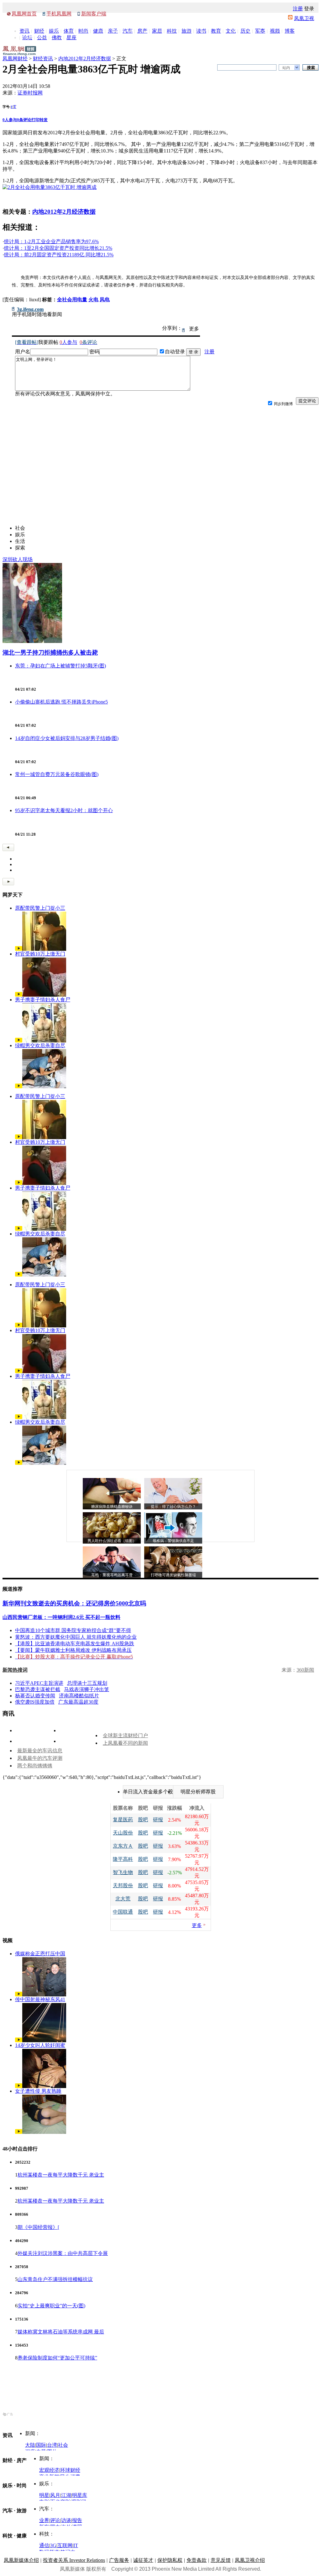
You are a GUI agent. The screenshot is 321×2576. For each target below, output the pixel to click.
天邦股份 (123, 1885)
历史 (245, 31)
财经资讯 (43, 59)
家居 (157, 31)
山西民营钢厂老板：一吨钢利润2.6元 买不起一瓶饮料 (61, 1617)
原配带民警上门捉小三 (40, 908)
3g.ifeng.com (30, 309)
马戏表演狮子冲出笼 (87, 1689)
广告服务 (119, 2560)
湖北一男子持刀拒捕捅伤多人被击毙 (50, 653)
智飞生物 (123, 1872)
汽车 (128, 31)
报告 (77, 2520)
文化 (231, 31)
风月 (55, 2495)
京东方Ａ (123, 1846)
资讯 (24, 31)
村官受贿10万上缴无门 (40, 954)
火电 (93, 300)
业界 (44, 2520)
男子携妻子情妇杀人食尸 (43, 1000)
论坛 (27, 37)
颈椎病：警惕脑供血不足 (173, 1541)
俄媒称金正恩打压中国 (40, 1954)
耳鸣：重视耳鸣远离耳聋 (112, 1575)
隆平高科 (123, 1859)
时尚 (83, 31)
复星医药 (123, 1820)
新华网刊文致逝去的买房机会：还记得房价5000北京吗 (74, 1603)
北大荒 (123, 1899)
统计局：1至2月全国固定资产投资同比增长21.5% (58, 248)
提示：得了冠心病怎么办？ (173, 1507)
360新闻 (305, 1670)
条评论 (24, 120)
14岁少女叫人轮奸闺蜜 (40, 2045)
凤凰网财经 (15, 59)
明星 (44, 2495)
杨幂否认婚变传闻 (35, 1696)
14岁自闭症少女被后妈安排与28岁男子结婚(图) (67, 738)
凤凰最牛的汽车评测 (40, 1758)
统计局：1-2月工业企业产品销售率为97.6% (51, 241)
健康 (98, 31)
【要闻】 (25, 1650)
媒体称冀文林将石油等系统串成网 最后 (61, 2332)
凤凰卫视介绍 (250, 2560)
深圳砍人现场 (18, 559)
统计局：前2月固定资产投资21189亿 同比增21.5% (59, 255)
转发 (44, 120)
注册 (298, 9)
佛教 (57, 37)
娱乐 (54, 31)
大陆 (30, 2445)
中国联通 (123, 1912)
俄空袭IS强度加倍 (35, 1702)
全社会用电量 (72, 300)
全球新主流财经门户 (125, 1735)
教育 (216, 31)
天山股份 (123, 1833)
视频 (275, 31)
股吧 (143, 1820)
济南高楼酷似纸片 (79, 1696)
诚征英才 (143, 2560)
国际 (41, 2445)
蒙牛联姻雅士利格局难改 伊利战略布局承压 (83, 1650)
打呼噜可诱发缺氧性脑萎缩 (173, 1575)
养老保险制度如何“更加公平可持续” (57, 2358)
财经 (39, 31)
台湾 (52, 2445)
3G (53, 2545)
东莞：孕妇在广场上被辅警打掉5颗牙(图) (61, 666)
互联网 (65, 2545)
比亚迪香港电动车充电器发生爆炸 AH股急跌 (85, 1644)
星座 (71, 37)
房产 (142, 31)
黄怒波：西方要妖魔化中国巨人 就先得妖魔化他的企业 (76, 1637)
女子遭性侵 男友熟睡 (38, 2091)
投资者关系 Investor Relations (74, 2560)
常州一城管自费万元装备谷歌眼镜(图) (57, 774)
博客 (290, 31)
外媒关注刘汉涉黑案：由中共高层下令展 (63, 2253)
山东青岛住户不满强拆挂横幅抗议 (55, 2279)
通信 (44, 2545)
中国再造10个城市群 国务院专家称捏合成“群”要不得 (73, 1630)
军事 (260, 31)
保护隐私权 (170, 2560)
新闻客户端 (94, 14)
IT (76, 2545)
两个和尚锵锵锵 (35, 1766)
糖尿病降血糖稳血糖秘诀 (112, 1507)
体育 (69, 31)
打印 (35, 120)
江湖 (66, 2495)
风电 (105, 300)
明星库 (80, 2495)
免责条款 (197, 2560)
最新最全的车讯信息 (40, 1751)
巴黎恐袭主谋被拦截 (38, 1689)
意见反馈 (221, 2560)
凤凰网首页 (24, 14)
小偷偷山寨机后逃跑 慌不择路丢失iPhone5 (61, 702)
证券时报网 (30, 93)
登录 (309, 9)
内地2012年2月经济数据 (85, 59)
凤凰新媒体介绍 (21, 2560)
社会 (63, 2445)
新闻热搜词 (15, 1670)
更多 (197, 1925)
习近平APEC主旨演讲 (39, 1683)
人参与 (10, 120)
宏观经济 (49, 2470)
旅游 (187, 31)
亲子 (113, 31)
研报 (158, 1820)
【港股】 (25, 1644)
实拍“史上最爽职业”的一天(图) (51, 2306)
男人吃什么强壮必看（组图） (112, 1541)
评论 (55, 2520)
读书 (201, 31)
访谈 (66, 2520)
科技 (172, 31)
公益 (42, 37)
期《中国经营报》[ (38, 2227)
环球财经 (70, 2470)
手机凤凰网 (59, 14)
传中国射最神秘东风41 (40, 1999)
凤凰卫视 (304, 18)
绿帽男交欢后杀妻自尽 (40, 1045)
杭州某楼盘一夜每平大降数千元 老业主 (61, 2175)
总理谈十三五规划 (87, 1683)
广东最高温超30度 (78, 1702)
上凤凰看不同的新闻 (125, 1743)
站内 (286, 68)
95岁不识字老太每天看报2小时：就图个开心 (64, 810)
